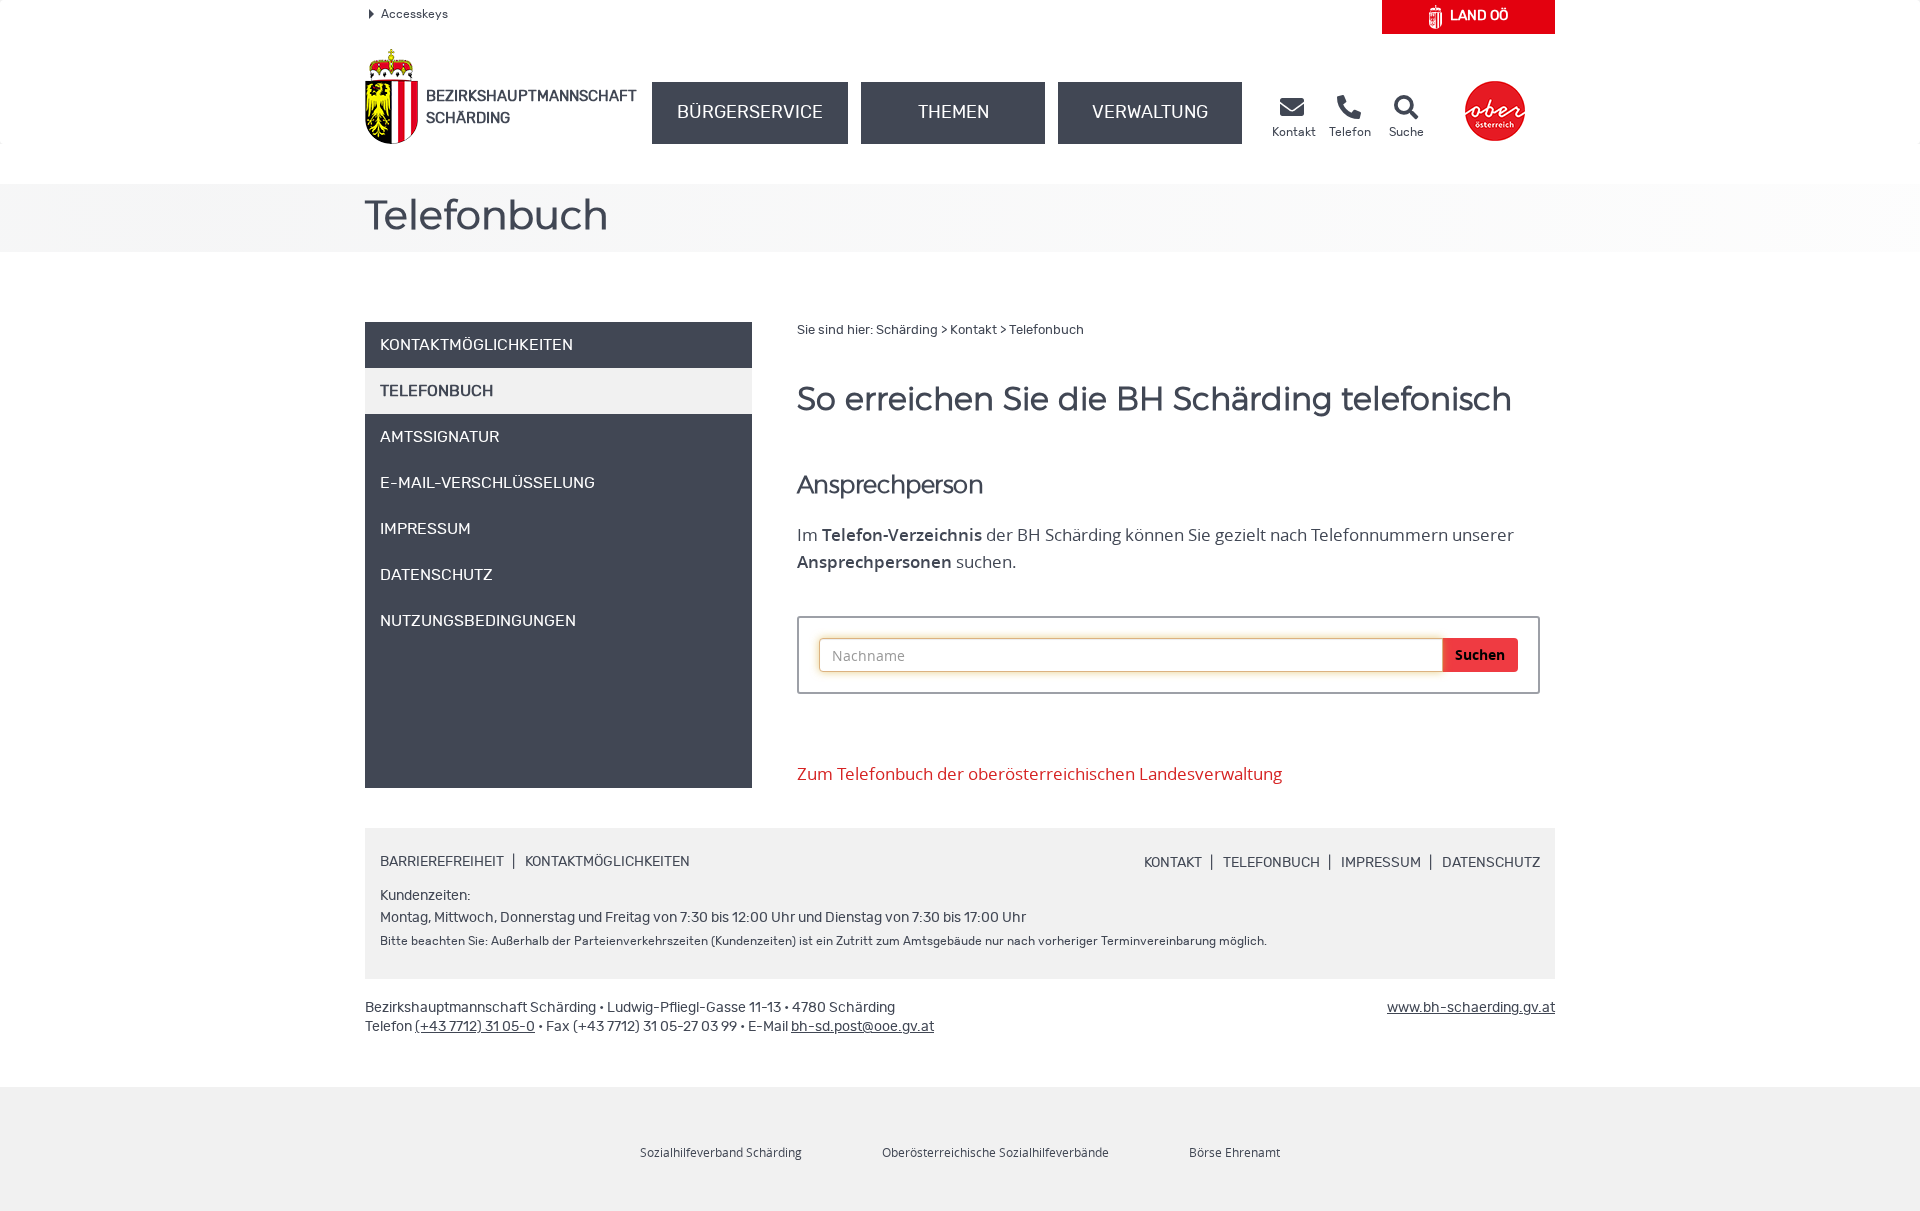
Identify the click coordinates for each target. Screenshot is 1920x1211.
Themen (953, 113)
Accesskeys (414, 14)
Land (1479, 16)
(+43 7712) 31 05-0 (475, 1027)
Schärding (907, 330)
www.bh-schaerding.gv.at (1471, 1008)
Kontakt (973, 330)
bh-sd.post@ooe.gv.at (862, 1027)
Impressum (1381, 863)
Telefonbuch (1046, 330)
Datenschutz (1491, 863)
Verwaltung (1150, 113)
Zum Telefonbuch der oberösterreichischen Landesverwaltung (1039, 774)
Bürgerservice (750, 113)
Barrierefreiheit (442, 862)
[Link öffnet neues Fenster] (1495, 96)
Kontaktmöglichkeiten (607, 862)
